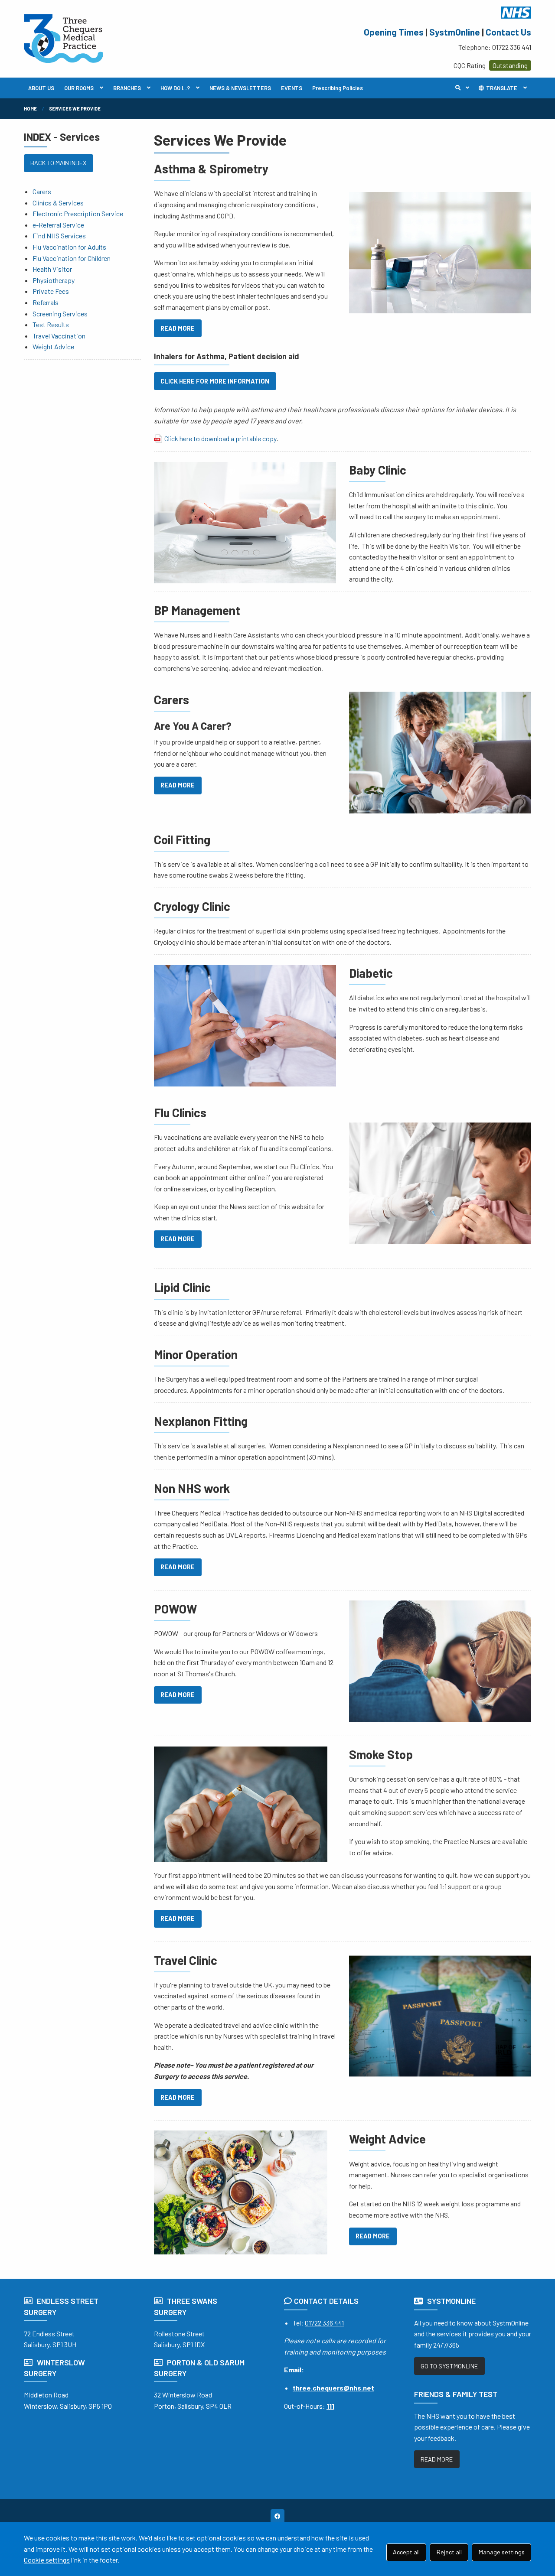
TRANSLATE (501, 88)
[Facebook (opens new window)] (277, 2516)
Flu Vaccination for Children (72, 258)
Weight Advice (53, 346)
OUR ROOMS (79, 88)
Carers (42, 191)
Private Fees (51, 291)
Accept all (406, 2552)
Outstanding (510, 65)
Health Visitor (52, 269)
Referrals (46, 302)
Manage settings (502, 2552)
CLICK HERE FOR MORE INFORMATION (215, 381)
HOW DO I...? (175, 88)
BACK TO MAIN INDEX (58, 163)
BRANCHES (127, 88)
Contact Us (508, 32)
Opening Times (394, 32)
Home (30, 109)
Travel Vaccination (59, 336)
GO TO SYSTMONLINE (449, 2366)
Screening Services (60, 314)
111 (330, 2406)
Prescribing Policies (338, 88)
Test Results (51, 324)
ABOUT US (41, 88)
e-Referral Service (58, 225)
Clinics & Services (58, 203)
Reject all (449, 2552)
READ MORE (178, 328)
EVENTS (292, 88)
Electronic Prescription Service (78, 213)
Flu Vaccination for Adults (69, 247)
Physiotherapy (54, 280)
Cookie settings (47, 2560)
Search (464, 88)
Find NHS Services (59, 236)
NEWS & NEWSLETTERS (240, 88)
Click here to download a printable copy (220, 438)
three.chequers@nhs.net (333, 2388)
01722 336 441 (324, 2323)
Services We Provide (75, 109)
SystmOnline (455, 32)
